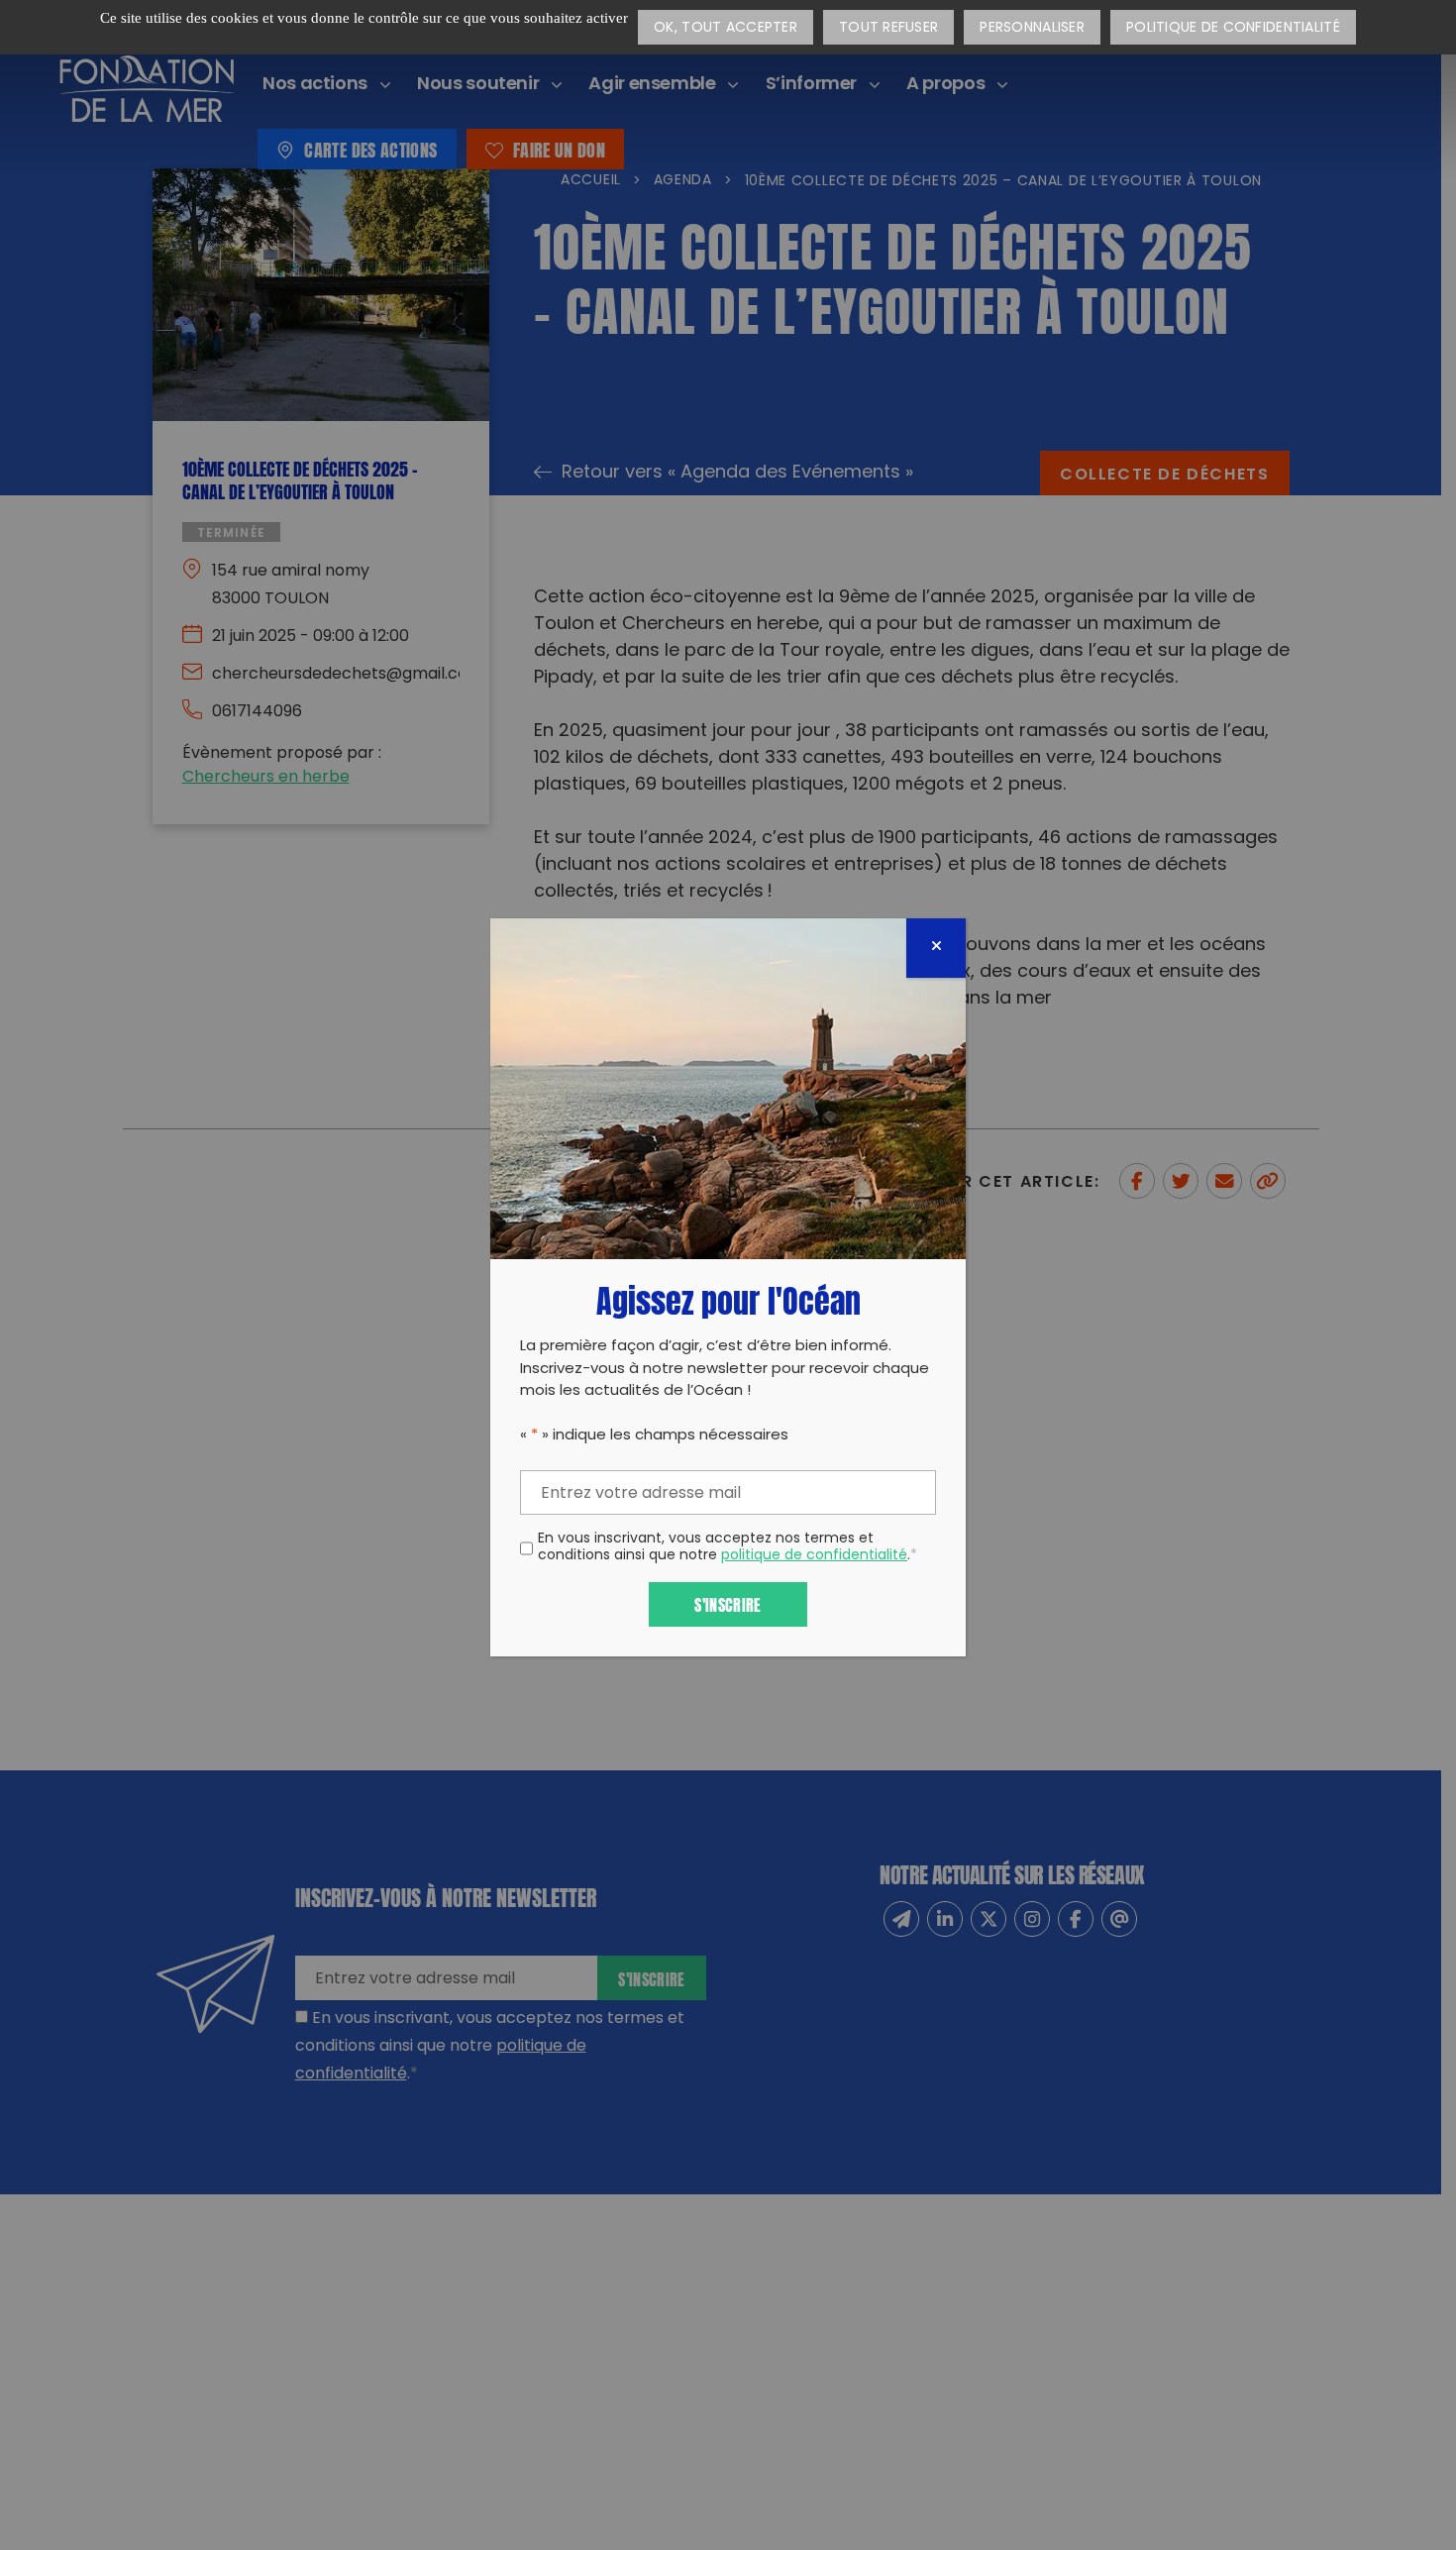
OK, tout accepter (726, 28)
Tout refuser (888, 28)
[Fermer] (936, 948)
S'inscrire (728, 1603)
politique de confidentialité (814, 1556)
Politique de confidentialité (1233, 28)
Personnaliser (1032, 28)
